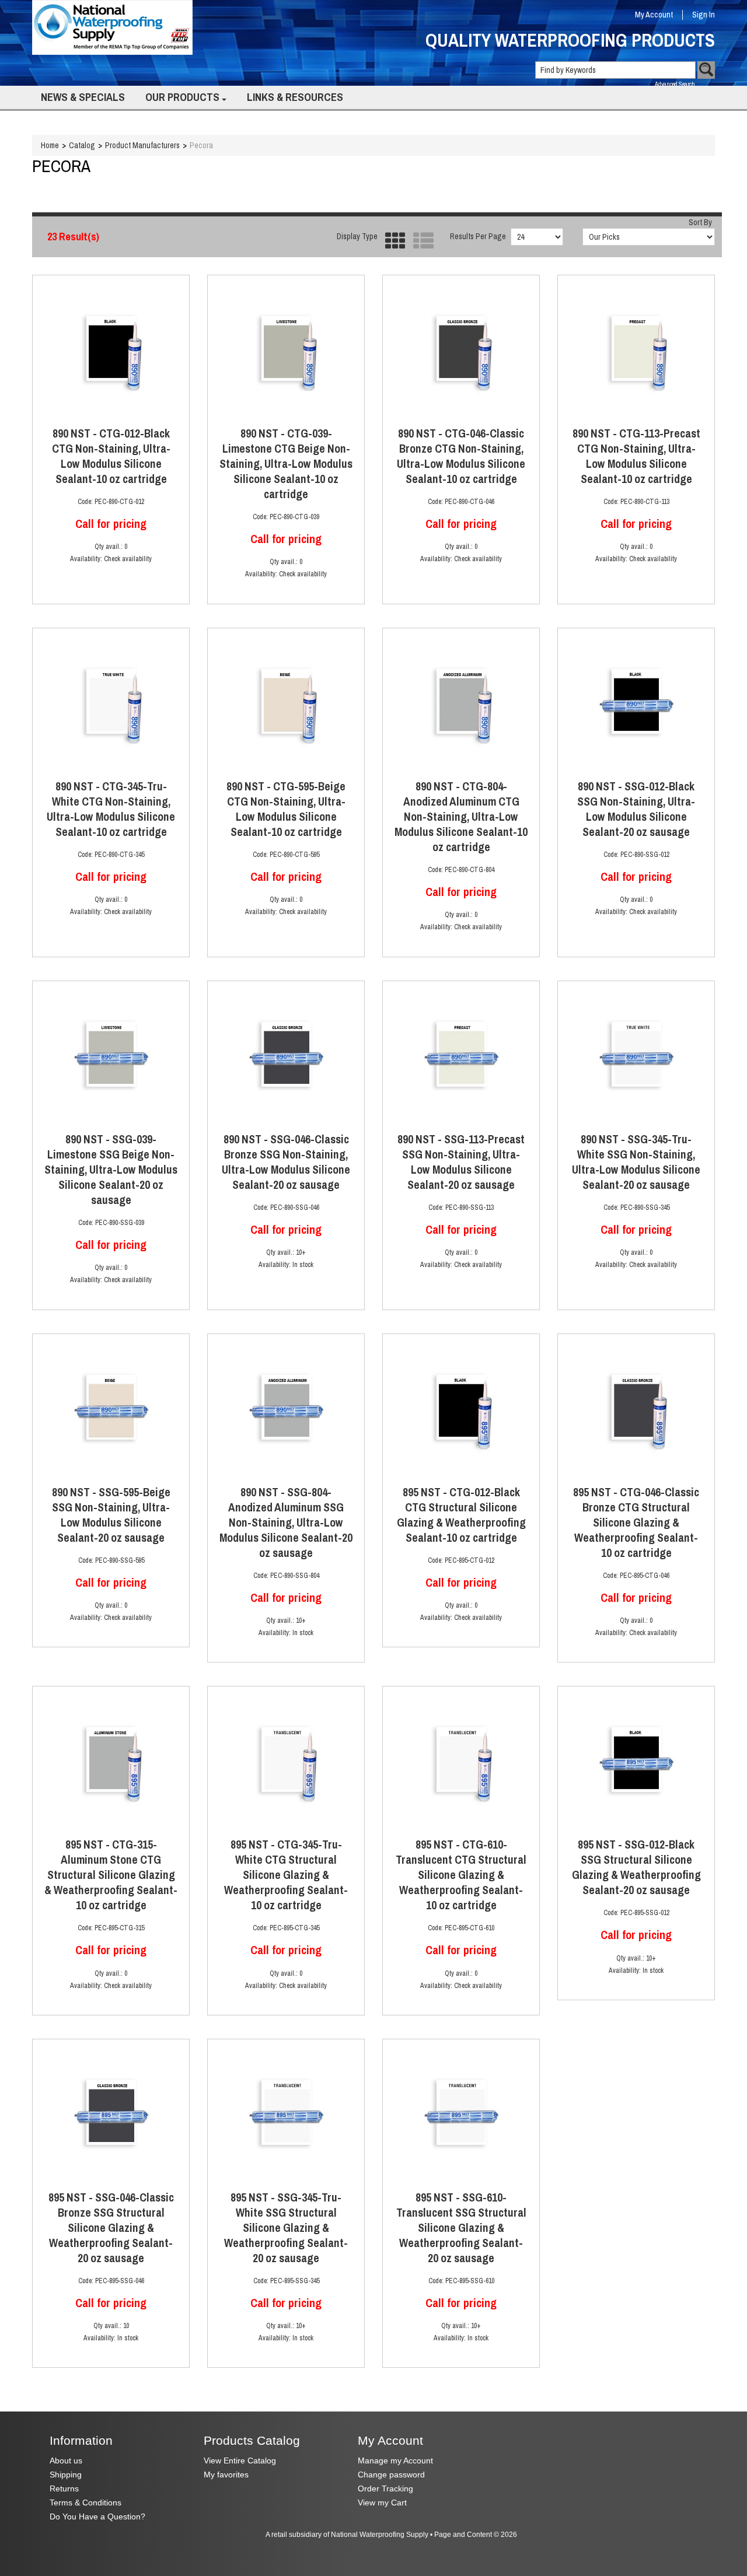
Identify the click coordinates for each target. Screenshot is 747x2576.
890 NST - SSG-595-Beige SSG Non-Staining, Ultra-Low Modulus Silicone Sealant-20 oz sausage (111, 1515)
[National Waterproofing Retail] (112, 27)
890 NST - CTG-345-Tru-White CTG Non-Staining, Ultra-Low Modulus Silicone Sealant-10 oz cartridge (111, 809)
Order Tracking (385, 2489)
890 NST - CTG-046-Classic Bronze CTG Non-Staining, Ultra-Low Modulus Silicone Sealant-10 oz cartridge (461, 456)
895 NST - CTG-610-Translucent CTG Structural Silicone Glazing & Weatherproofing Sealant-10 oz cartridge (461, 1875)
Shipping (66, 2475)
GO (706, 70)
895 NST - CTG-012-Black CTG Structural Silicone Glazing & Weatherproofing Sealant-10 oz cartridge (461, 1515)
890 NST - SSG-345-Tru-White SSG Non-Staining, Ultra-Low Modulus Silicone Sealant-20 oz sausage (636, 1162)
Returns (64, 2489)
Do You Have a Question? (97, 2517)
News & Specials (83, 97)
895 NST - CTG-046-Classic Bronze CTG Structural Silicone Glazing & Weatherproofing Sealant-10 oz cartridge (636, 1522)
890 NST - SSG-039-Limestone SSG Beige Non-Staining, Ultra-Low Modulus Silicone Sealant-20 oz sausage (111, 1170)
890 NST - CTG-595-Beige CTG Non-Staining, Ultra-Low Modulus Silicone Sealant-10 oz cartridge (286, 809)
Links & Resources (295, 97)
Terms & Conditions (85, 2503)
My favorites (226, 2475)
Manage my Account (395, 2461)
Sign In (704, 15)
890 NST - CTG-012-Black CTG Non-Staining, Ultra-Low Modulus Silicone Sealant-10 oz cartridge (111, 456)
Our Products (182, 97)
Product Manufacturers (142, 145)
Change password (391, 2475)
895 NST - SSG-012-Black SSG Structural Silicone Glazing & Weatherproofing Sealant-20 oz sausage (636, 1867)
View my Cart (382, 2503)
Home (50, 145)
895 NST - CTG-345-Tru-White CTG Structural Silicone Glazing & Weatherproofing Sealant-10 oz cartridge (286, 1875)
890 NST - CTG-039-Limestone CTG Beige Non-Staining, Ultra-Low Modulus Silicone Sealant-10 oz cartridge (286, 464)
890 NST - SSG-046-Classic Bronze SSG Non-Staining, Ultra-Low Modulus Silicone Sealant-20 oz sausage (286, 1162)
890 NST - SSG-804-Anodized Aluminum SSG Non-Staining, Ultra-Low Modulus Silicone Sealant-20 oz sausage (286, 1522)
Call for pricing (111, 524)
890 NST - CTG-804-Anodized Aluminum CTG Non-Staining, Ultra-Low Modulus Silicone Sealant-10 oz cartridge (461, 817)
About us (66, 2461)
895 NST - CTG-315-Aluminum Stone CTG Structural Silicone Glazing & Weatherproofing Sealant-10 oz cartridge (111, 1875)
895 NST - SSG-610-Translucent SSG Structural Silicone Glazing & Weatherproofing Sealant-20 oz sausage (461, 2228)
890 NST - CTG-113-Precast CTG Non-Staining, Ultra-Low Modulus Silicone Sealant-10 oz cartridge (636, 456)
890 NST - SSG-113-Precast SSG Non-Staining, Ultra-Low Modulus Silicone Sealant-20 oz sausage (461, 1162)
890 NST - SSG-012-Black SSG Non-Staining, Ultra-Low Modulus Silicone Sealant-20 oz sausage (636, 809)
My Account (654, 15)
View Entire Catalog (240, 2461)
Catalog (82, 145)
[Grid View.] (392, 241)
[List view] (420, 241)
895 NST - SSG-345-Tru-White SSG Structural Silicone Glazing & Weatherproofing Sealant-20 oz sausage (286, 2228)
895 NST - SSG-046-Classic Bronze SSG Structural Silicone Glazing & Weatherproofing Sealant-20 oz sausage (111, 2228)
